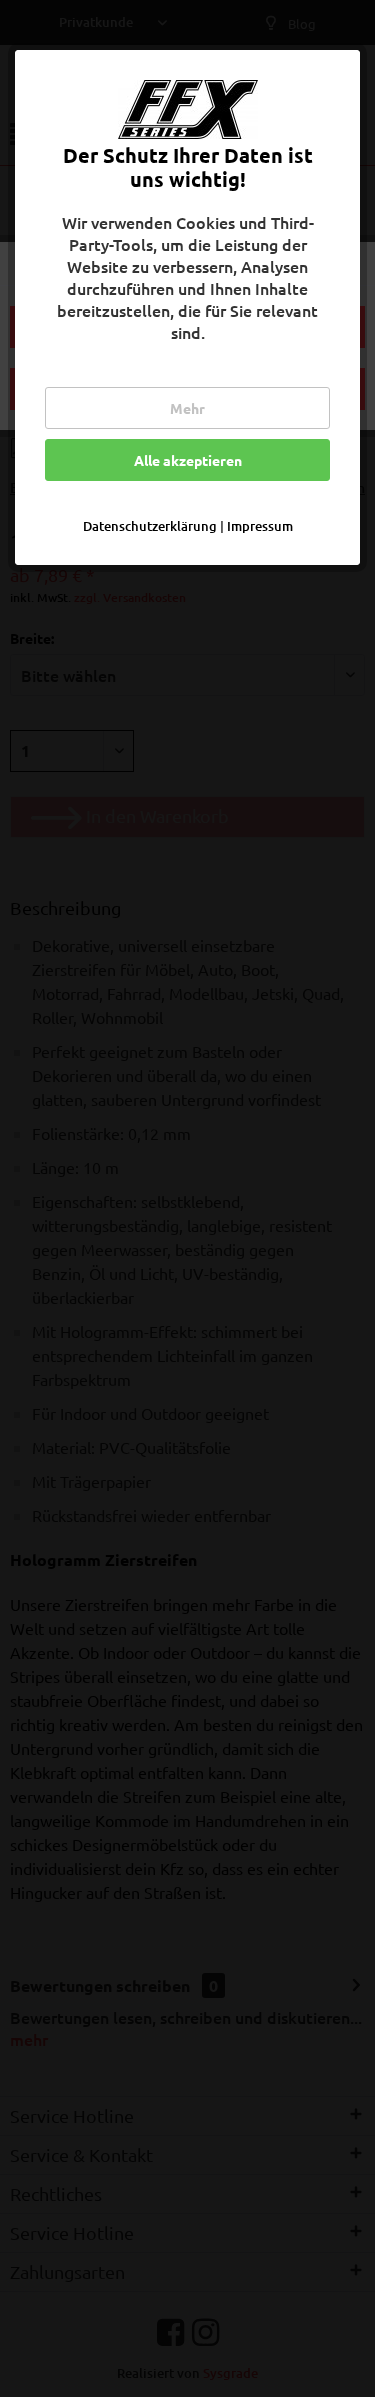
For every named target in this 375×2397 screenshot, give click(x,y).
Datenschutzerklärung (150, 526)
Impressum (260, 526)
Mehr (187, 408)
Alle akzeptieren (188, 460)
